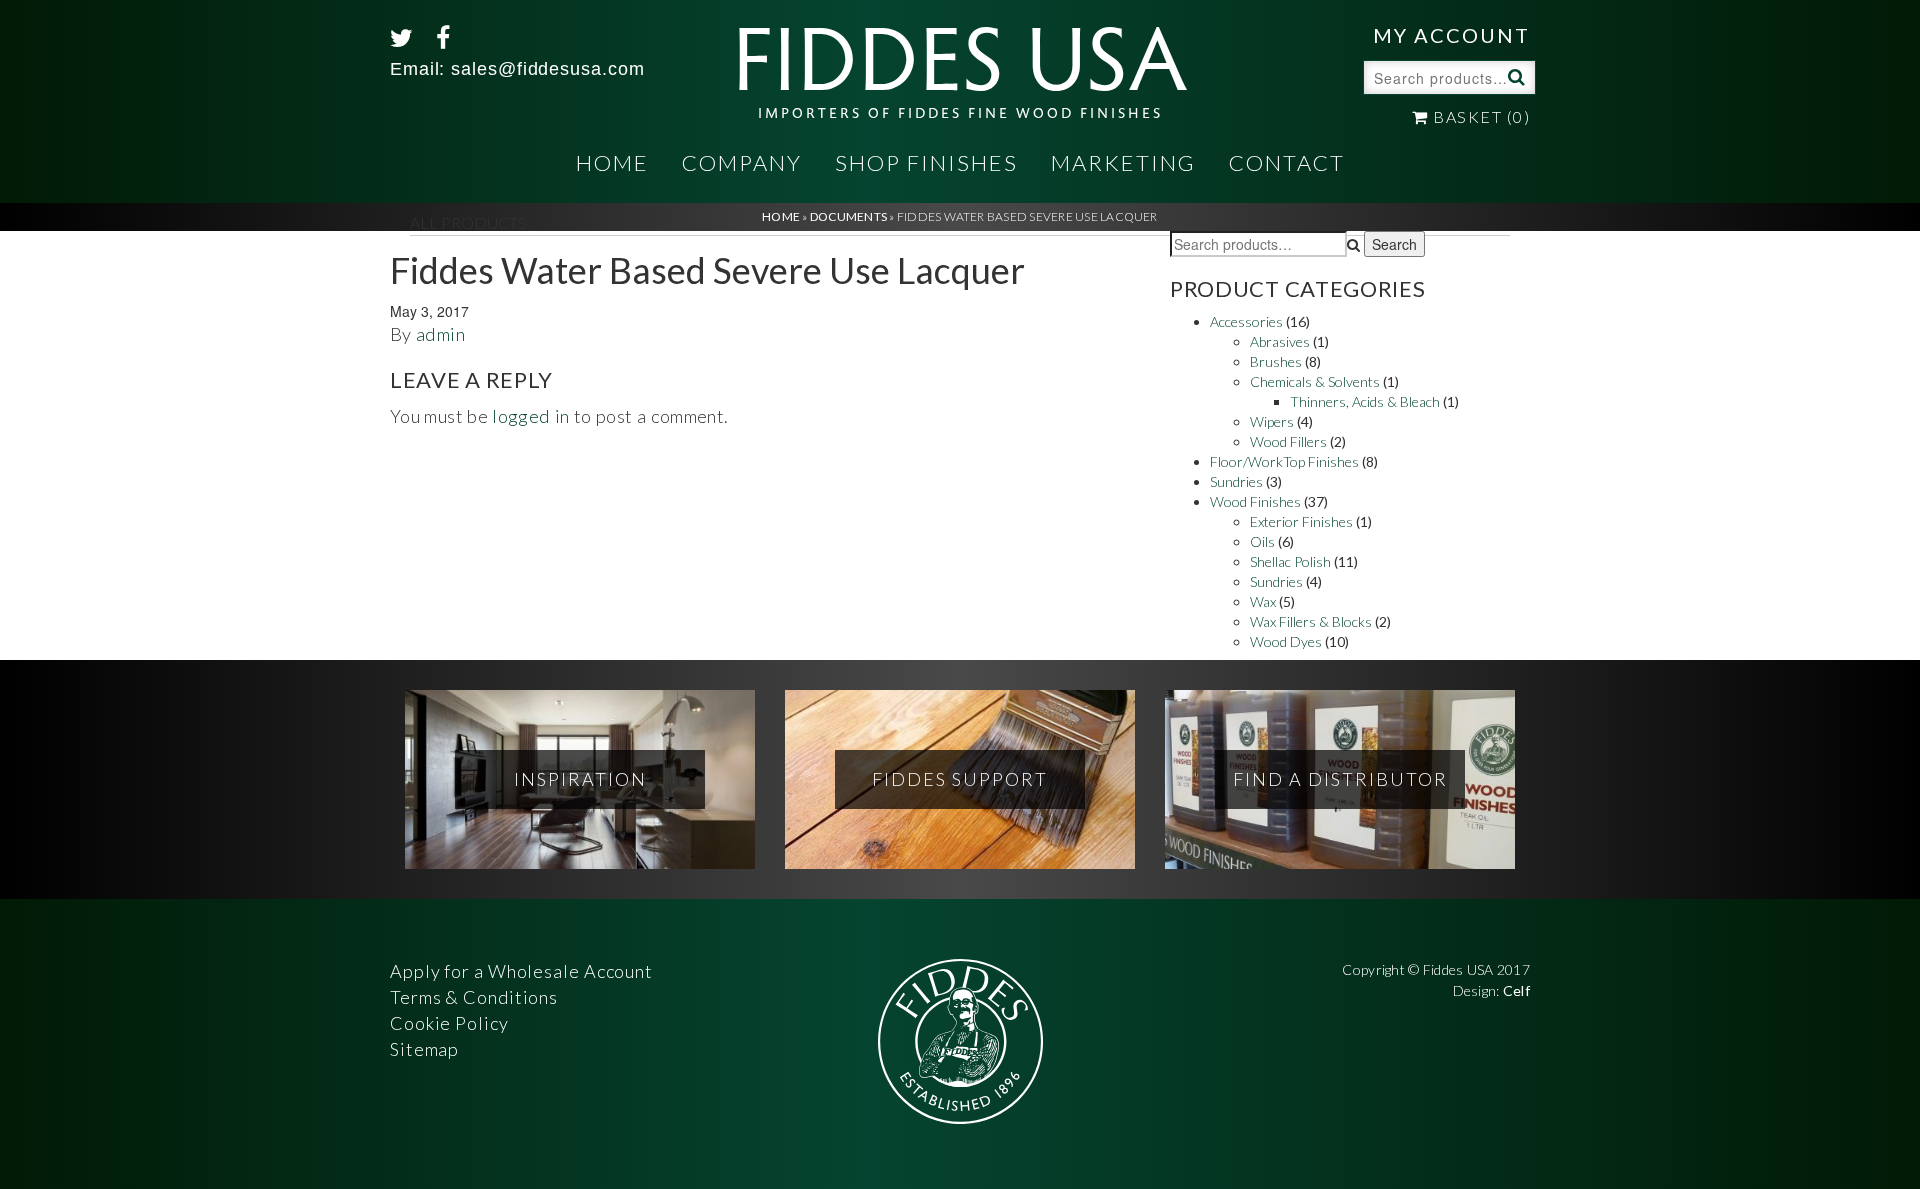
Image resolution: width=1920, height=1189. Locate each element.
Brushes (1276, 361)
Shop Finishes (926, 162)
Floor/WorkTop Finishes (1284, 461)
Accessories (1246, 321)
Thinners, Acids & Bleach (1365, 401)
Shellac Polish (1290, 561)
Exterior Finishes (1301, 521)
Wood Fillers (1288, 441)
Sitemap (424, 1049)
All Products (468, 222)
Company (742, 162)
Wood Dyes (1286, 641)
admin (440, 334)
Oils (1262, 541)
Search (1514, 76)
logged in (530, 416)
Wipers (1272, 421)
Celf (1516, 990)
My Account (1451, 35)
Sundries (1236, 481)
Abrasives (1280, 341)
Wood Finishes (1255, 501)
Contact (1287, 162)
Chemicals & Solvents (1315, 381)
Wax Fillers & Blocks (1311, 621)
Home (612, 162)
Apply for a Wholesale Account (521, 971)
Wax (1263, 601)
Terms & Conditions (474, 997)
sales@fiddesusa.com (547, 69)
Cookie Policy (449, 1023)
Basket (1479, 116)
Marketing (1123, 162)
